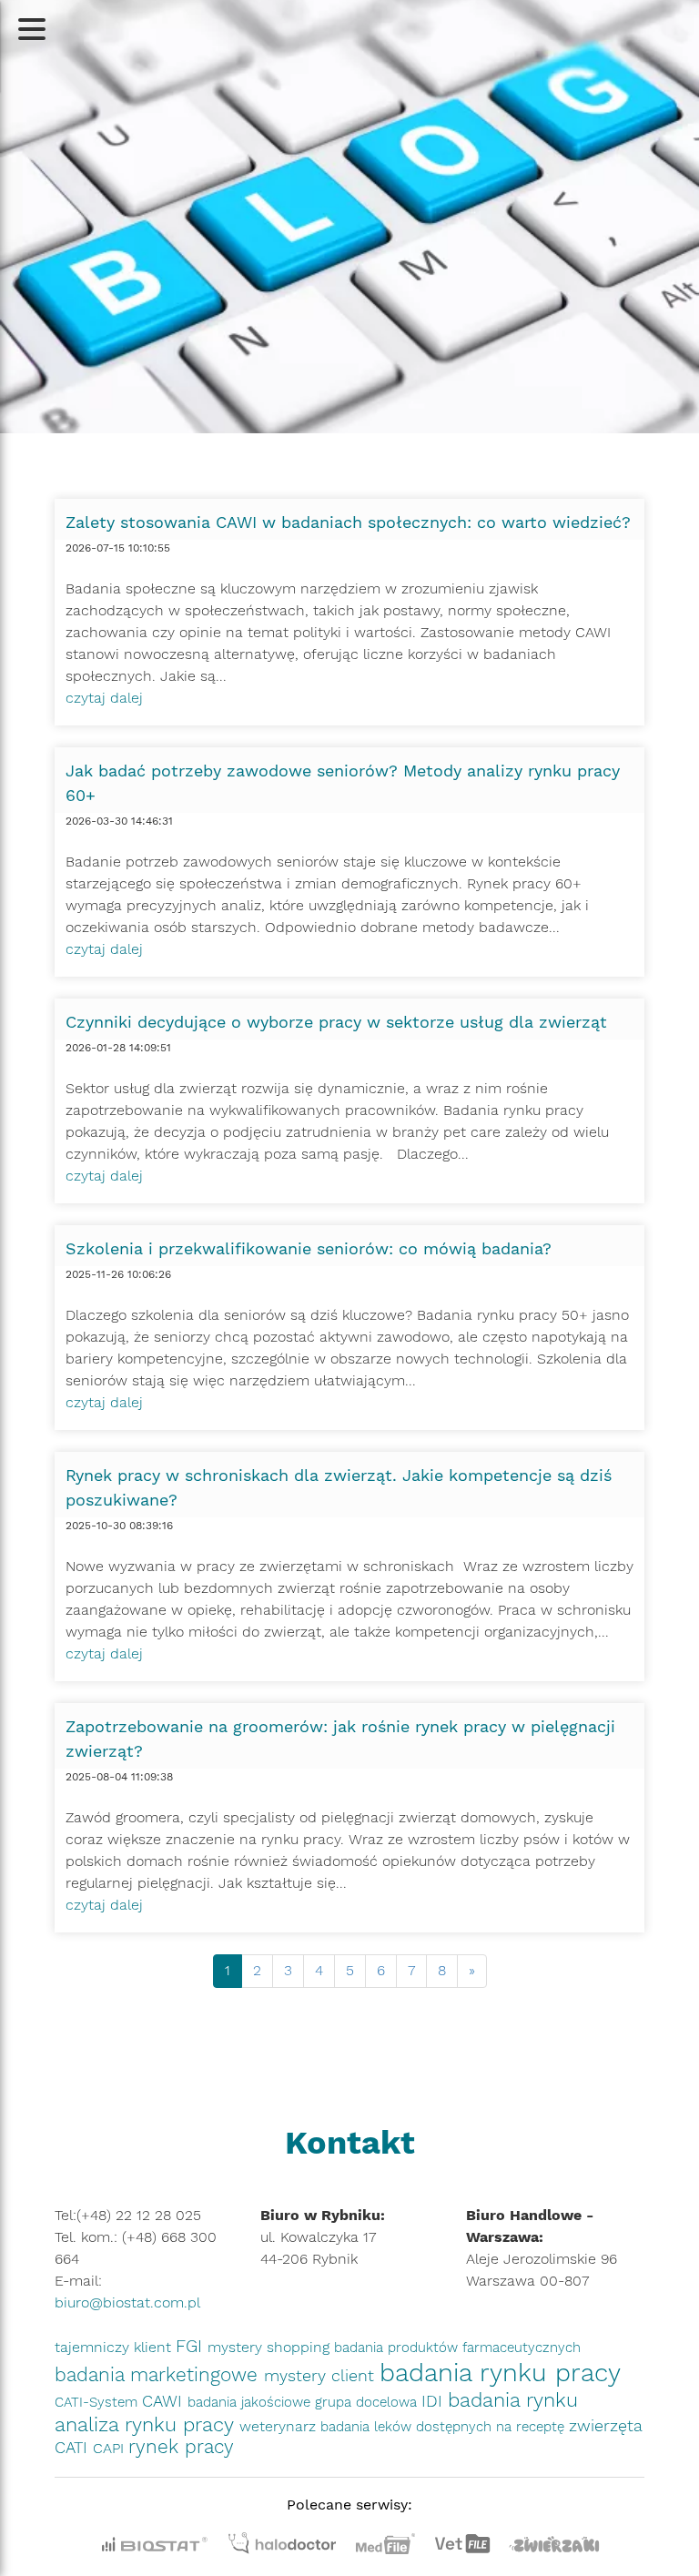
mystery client (322, 2375)
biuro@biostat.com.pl (127, 2302)
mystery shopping (271, 2347)
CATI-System (98, 2402)
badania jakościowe (251, 2402)
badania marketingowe (159, 2375)
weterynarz (280, 2426)
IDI (435, 2401)
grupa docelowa (368, 2402)
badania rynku (513, 2399)
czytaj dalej (104, 698)
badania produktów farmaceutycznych (457, 2348)
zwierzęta (606, 2425)
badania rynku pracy (500, 2373)
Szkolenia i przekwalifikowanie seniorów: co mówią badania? (309, 1248)
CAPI (111, 2448)
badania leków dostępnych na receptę (445, 2427)
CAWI (165, 2401)
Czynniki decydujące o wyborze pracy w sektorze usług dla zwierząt (336, 1022)
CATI (74, 2447)
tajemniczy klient (115, 2347)
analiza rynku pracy (147, 2424)
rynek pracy (181, 2447)
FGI (192, 2346)
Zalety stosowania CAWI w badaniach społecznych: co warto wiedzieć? (348, 522)
